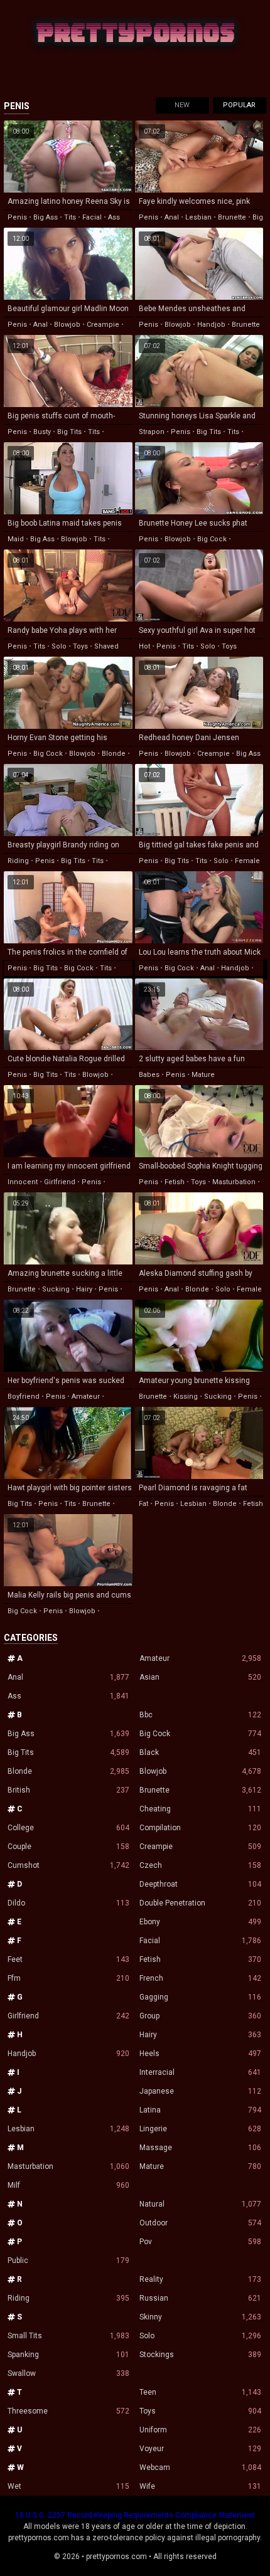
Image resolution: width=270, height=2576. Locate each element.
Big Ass (68, 1734)
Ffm (68, 1978)
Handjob (68, 2054)
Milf (68, 2185)
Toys (200, 2411)
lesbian (198, 217)
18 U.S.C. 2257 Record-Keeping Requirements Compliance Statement (135, 2515)
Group (200, 2016)
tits (70, 217)
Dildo (68, 1903)
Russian (200, 2298)
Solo (200, 2336)
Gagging (200, 1997)
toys (80, 646)
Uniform (200, 2430)
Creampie (200, 1847)
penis (17, 217)
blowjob (67, 325)
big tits (69, 432)
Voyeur (200, 2449)
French (200, 1978)
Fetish (200, 1959)
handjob (211, 325)
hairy (84, 1289)
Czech (200, 1865)
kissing (186, 1397)
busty (42, 432)
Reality (200, 2279)
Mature (200, 2166)
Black (200, 1752)
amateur (86, 1397)
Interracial (200, 2072)
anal (172, 217)
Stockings (200, 2355)
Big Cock (200, 1734)
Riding (68, 2298)
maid (16, 539)
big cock (212, 539)
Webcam (200, 2467)
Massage (200, 2148)
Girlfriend (68, 2016)
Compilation (200, 1828)
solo (59, 646)
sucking (56, 1289)
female (247, 861)
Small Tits (68, 2336)
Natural (200, 2204)
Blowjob (200, 1771)
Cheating (200, 1809)
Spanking (68, 2355)
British (68, 1790)
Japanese (200, 2091)
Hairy (200, 2035)
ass (114, 217)
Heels (200, 2054)
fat (143, 1504)
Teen (200, 2392)
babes (149, 1075)
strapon (152, 432)
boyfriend (24, 1397)
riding (18, 861)
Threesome (68, 2411)
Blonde (68, 1771)
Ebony (200, 1922)
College (68, 1828)
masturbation (234, 1182)
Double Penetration (200, 1903)
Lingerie (200, 2129)
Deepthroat (200, 1884)
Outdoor (200, 2223)
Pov (200, 2242)
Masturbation (68, 2166)
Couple (68, 1847)
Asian (200, 1677)
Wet (68, 2486)
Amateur (200, 1658)
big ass (46, 217)
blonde (114, 754)
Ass (68, 1696)
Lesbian (68, 2129)
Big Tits (68, 1752)
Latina (200, 2110)
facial (92, 217)
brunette (232, 217)
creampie (103, 325)
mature (203, 1075)
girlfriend (60, 1182)
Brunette (200, 1790)
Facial (200, 1941)
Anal (68, 1677)
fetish (175, 1182)
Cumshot (68, 1865)
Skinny (200, 2317)
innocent (23, 1182)
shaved (106, 646)
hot (144, 646)
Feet (68, 1959)
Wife (200, 2486)
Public (68, 2261)
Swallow (68, 2373)
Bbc (200, 1715)
